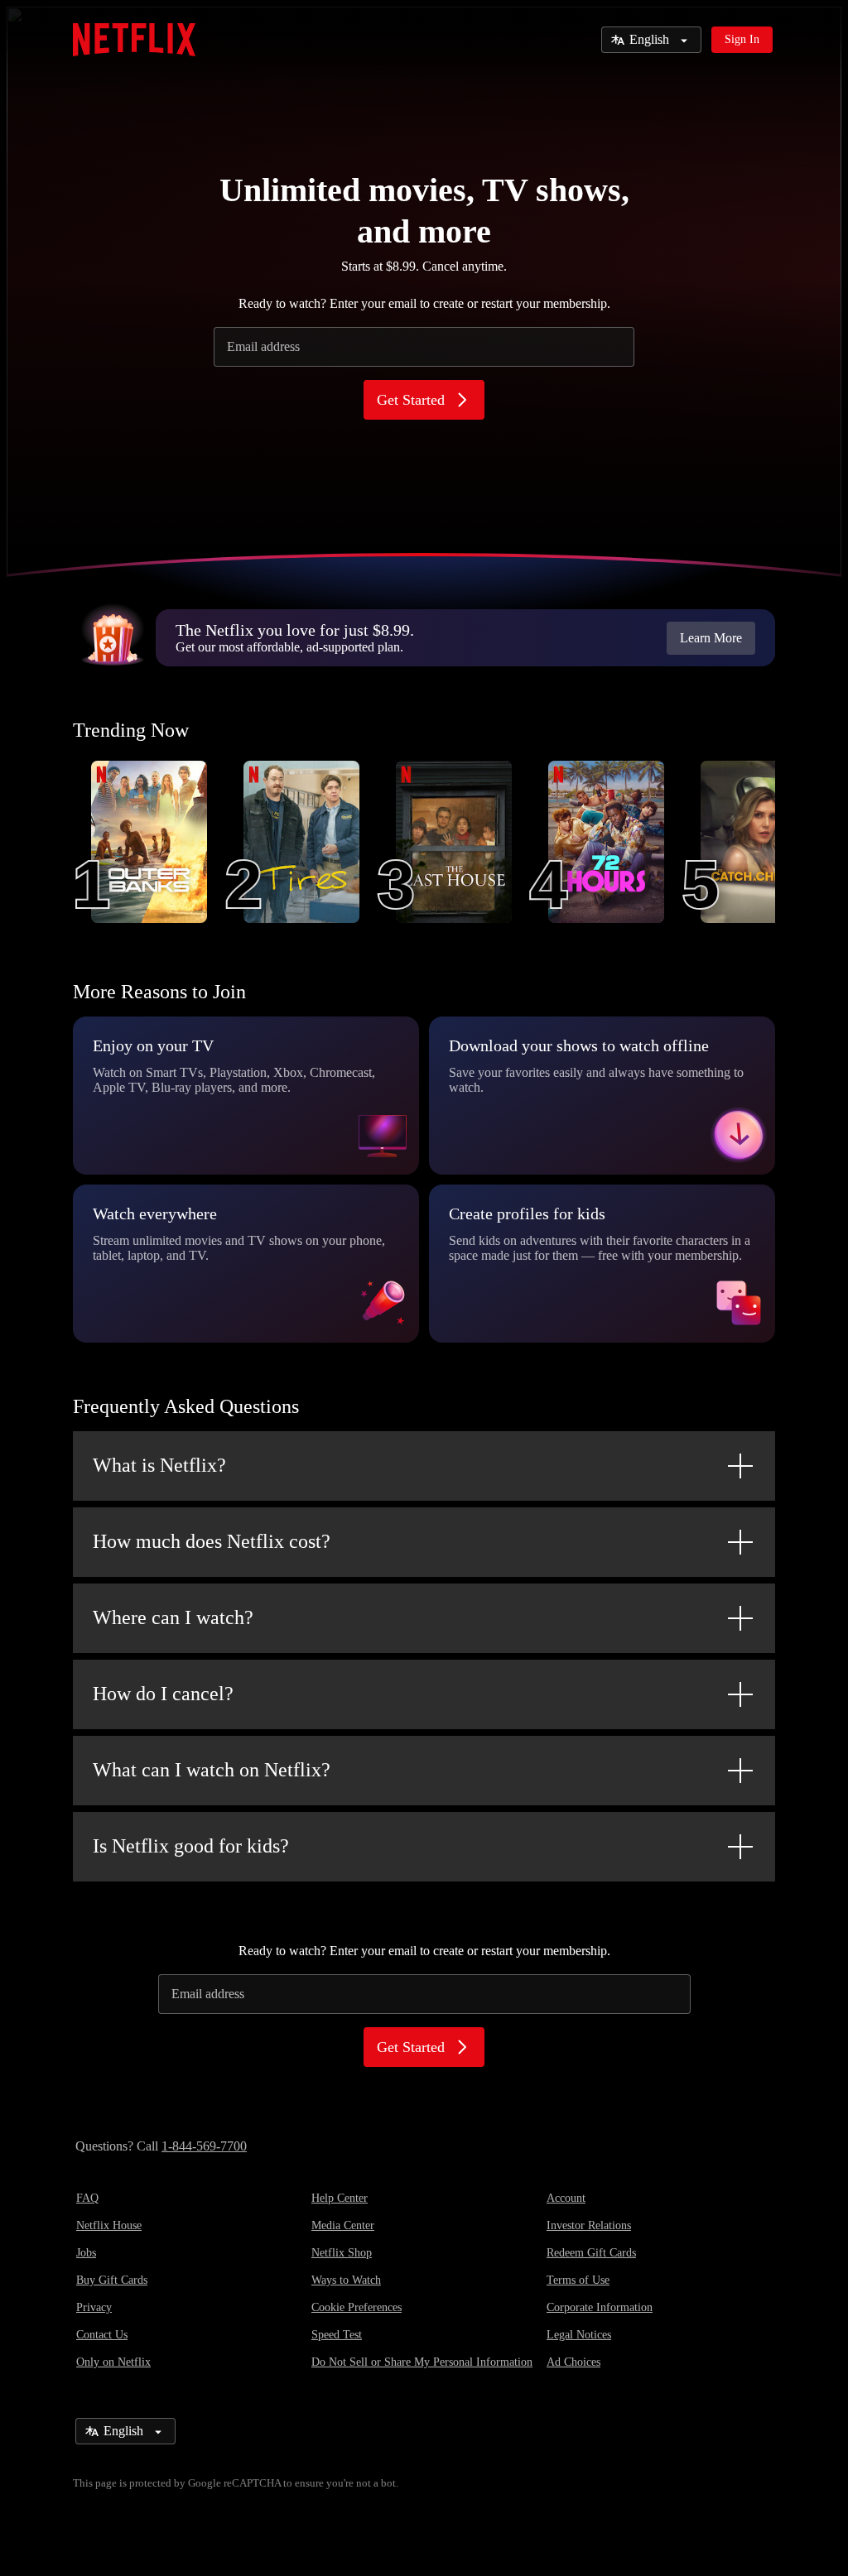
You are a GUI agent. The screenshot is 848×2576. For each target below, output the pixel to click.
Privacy (94, 2307)
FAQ (87, 2198)
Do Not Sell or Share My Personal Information (422, 2362)
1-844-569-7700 (204, 2146)
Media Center (343, 2225)
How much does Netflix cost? (212, 1541)
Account (566, 2198)
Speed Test (337, 2335)
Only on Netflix (113, 2362)
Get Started (411, 400)
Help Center (340, 2198)
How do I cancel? (163, 1694)
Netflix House (109, 2225)
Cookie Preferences (357, 2307)
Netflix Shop (342, 2253)
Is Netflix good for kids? (191, 1846)
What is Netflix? (159, 1465)
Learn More (711, 638)
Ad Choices (573, 2362)
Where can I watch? (173, 1617)
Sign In (742, 39)
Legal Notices (579, 2335)
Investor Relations (589, 2225)
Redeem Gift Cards (591, 2253)
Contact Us (102, 2335)
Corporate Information (600, 2307)
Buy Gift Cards (112, 2280)
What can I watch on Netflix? (212, 1770)
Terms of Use (578, 2280)
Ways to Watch (346, 2280)
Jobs (86, 2253)
